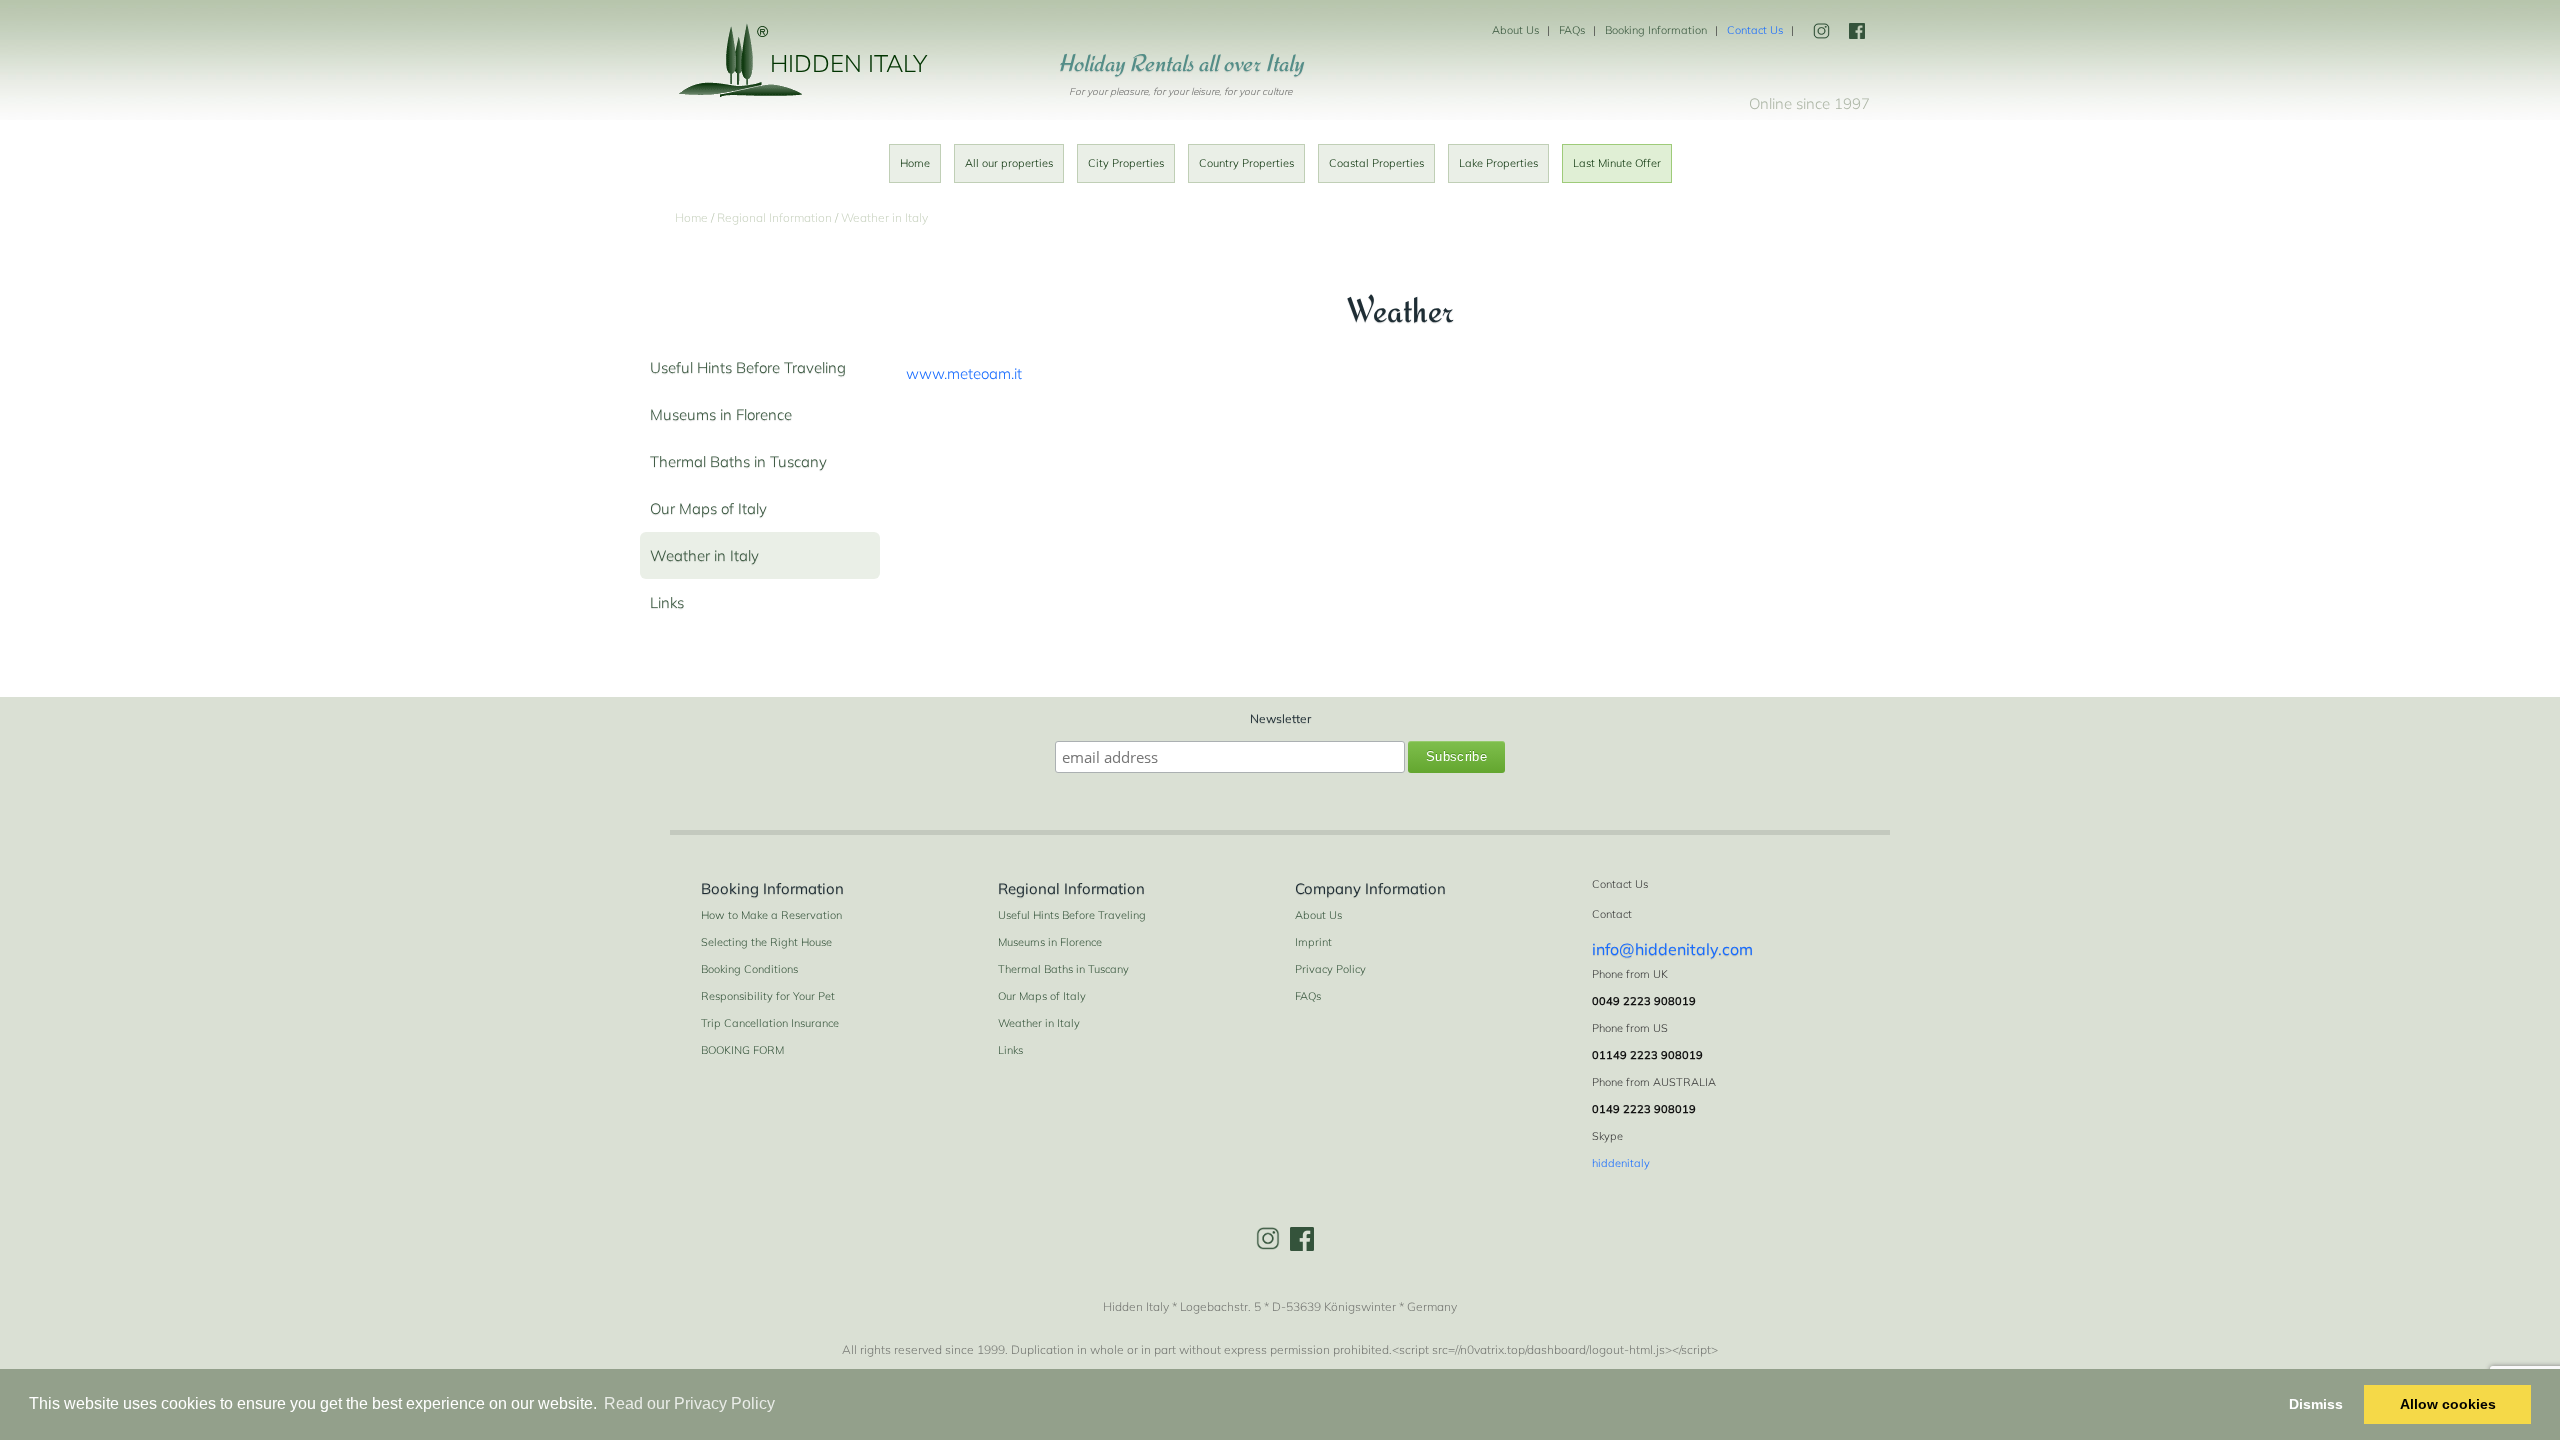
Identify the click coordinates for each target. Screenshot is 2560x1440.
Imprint (1313, 942)
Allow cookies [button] (2448, 1404)
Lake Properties (1498, 163)
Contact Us (1755, 30)
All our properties (1009, 163)
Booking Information (1656, 30)
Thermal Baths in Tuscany (738, 461)
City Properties (1126, 163)
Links (667, 602)
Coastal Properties (1376, 163)
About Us (1515, 30)
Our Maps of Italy (708, 508)
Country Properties (1246, 163)
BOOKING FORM (742, 1050)
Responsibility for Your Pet (768, 996)
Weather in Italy (704, 555)
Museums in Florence (721, 414)
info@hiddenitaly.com (1672, 949)
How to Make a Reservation (771, 915)
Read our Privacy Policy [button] (689, 1403)
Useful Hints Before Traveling (748, 367)
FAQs (1572, 30)
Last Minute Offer (1617, 163)
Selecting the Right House (766, 942)
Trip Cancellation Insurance (770, 1023)
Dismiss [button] (2316, 1404)
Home (915, 163)
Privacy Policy (1330, 969)
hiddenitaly (1621, 1163)
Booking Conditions (749, 969)
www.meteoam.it (964, 373)
